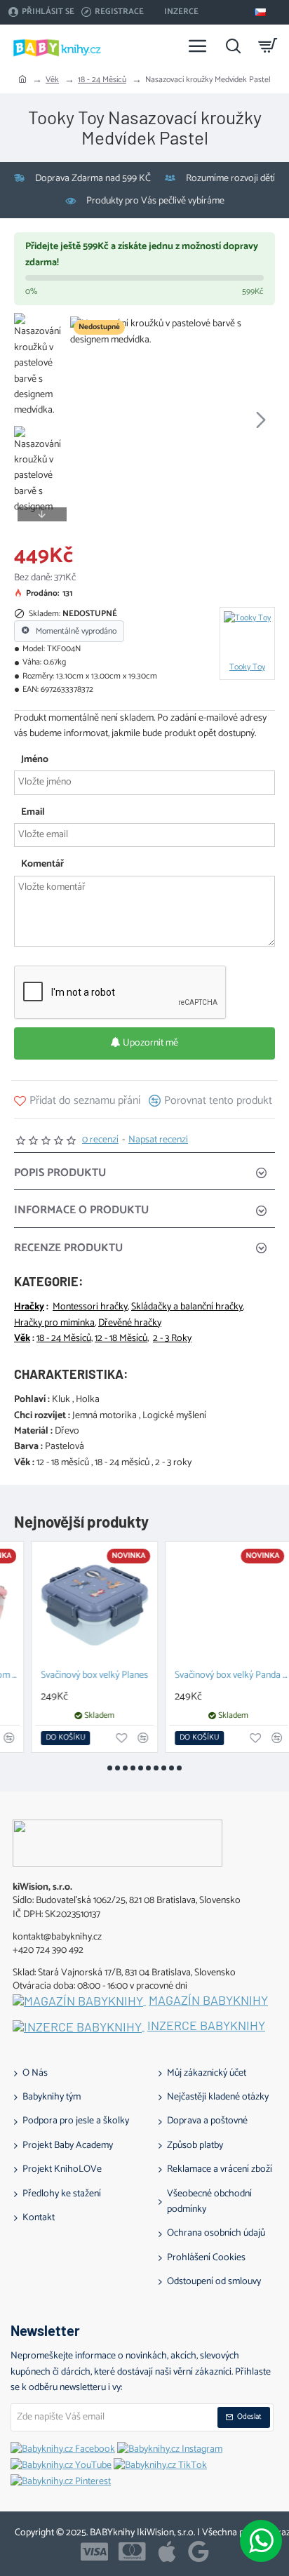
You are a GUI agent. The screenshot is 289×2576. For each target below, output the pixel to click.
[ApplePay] (167, 2551)
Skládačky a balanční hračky (187, 1307)
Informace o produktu (81, 1210)
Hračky (29, 1307)
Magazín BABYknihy (208, 2001)
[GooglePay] (199, 2551)
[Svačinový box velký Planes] (78, 1604)
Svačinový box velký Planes (78, 1676)
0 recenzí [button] (100, 1140)
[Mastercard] (132, 2551)
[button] (84, 419)
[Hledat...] (233, 46)
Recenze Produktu (68, 1248)
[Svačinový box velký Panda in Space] (211, 1604)
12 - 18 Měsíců (121, 1339)
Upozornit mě (149, 1043)
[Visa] (94, 2551)
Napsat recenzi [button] (158, 1140)
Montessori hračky (90, 1307)
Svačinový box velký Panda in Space (214, 1676)
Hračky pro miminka (54, 1323)
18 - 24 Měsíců (102, 80)
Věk (52, 80)
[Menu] (198, 46)
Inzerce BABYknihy (206, 2026)
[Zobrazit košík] (268, 46)
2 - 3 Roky (172, 1339)
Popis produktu (60, 1173)
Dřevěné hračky (130, 1323)
